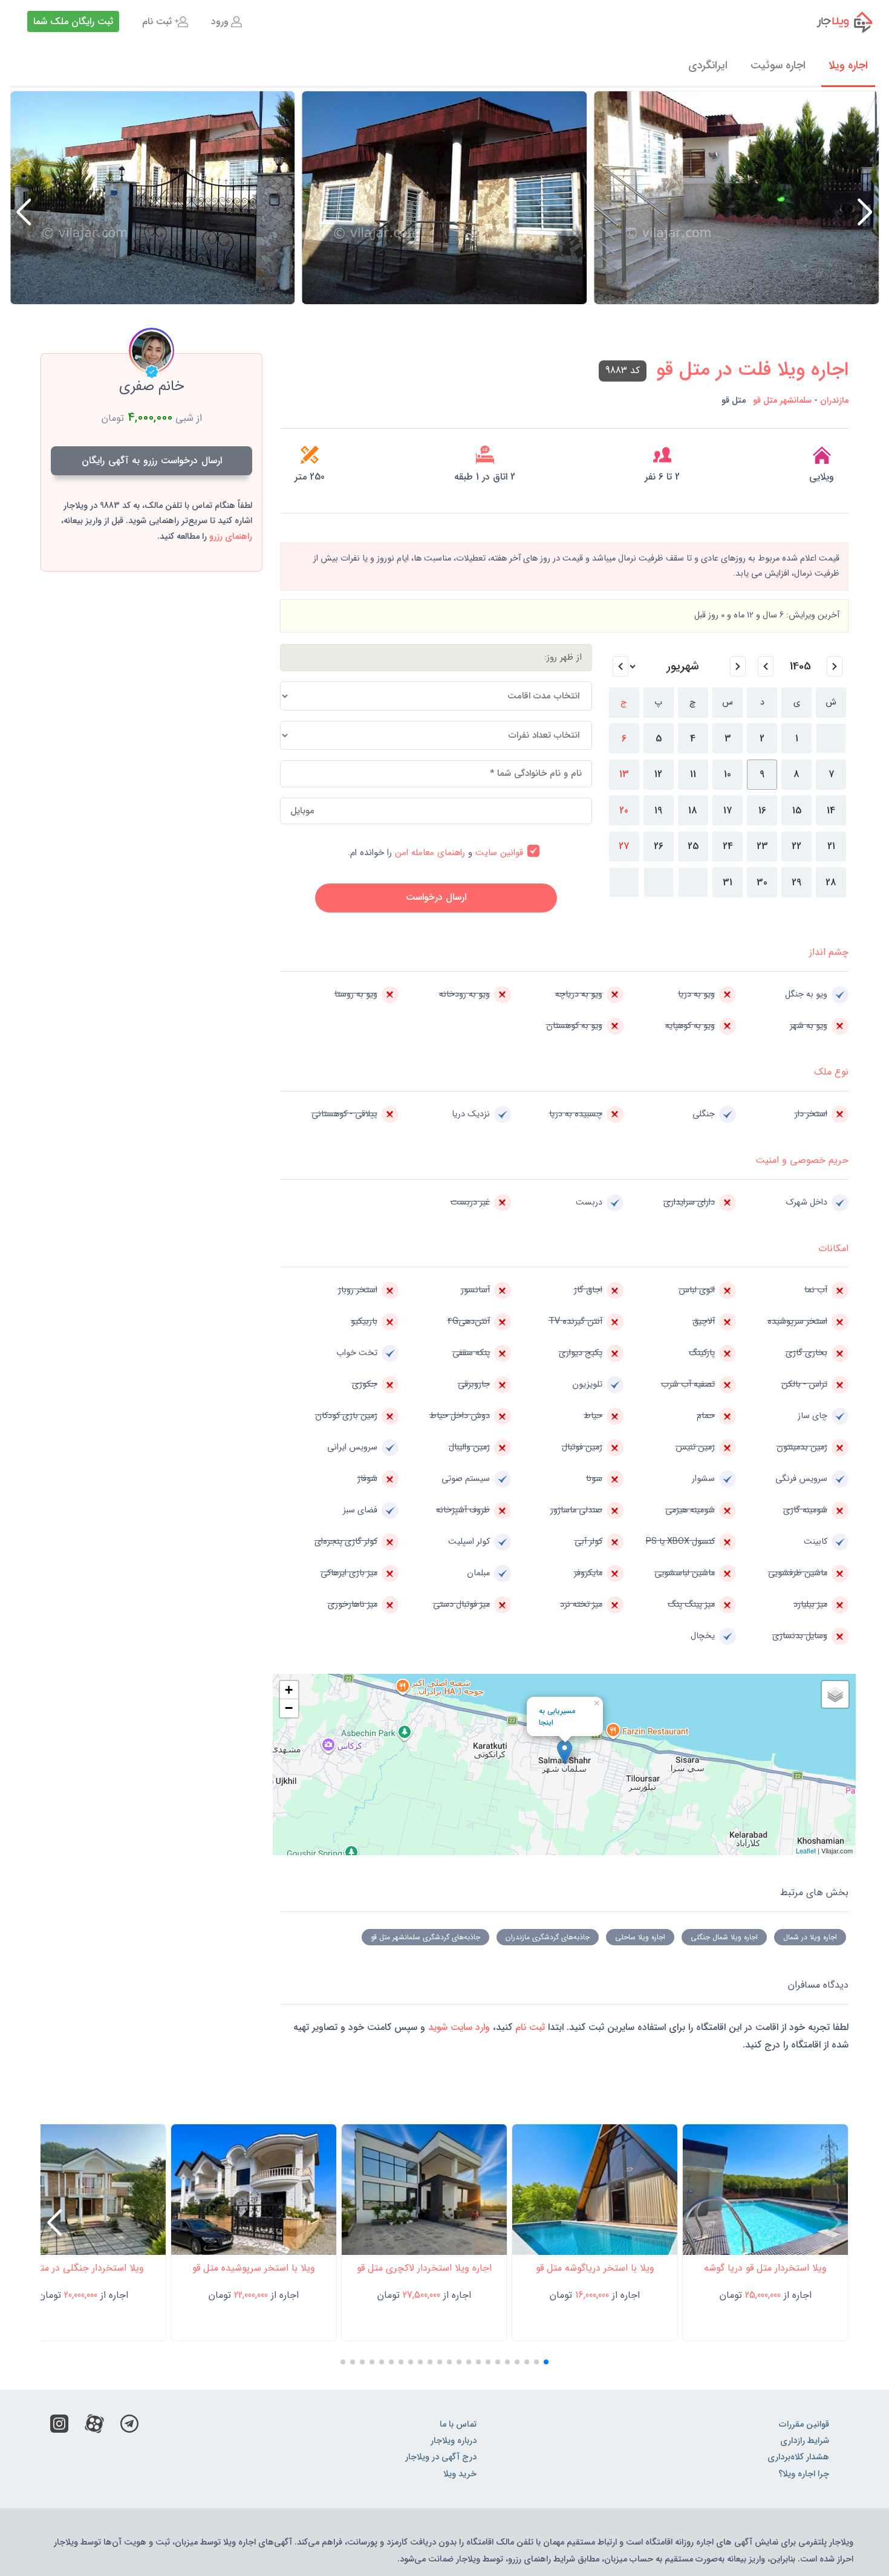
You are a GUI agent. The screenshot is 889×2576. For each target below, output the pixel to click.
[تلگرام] (129, 2427)
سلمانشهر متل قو (782, 401)
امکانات (833, 1248)
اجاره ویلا (848, 65)
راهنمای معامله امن (430, 853)
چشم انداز (829, 952)
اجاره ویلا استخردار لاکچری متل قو (424, 2268)
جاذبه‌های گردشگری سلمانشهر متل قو (425, 1937)
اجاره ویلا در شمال (810, 1937)
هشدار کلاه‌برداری (798, 2457)
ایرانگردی (708, 65)
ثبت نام (157, 21)
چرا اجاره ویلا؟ (804, 2474)
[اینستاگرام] (59, 2427)
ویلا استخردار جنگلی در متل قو (83, 2268)
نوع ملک (831, 1072)
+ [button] (289, 1690)
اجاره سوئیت (778, 65)
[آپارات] (94, 2427)
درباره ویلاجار (454, 2441)
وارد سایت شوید (458, 2027)
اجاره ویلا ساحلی (640, 1937)
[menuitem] (226, 22)
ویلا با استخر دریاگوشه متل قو (595, 2268)
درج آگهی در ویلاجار (441, 2457)
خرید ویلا (460, 2474)
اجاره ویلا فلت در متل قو (752, 370)
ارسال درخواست (436, 897)
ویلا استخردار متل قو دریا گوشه (765, 2268)
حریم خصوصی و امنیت (802, 1160)
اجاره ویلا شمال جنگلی (724, 1937)
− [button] (289, 1708)
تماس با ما (458, 2425)
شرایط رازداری (805, 2441)
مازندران (834, 401)
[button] (24, 212)
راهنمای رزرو (231, 537)
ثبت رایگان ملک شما (73, 21)
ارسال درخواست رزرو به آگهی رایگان (152, 460)
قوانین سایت (499, 853)
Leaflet (806, 1850)
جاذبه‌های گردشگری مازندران (548, 1937)
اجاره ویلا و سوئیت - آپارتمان (837, 22)
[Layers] (835, 1694)
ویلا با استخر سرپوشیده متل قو (254, 2268)
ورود (220, 21)
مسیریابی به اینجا (557, 1717)
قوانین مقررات (804, 2425)
